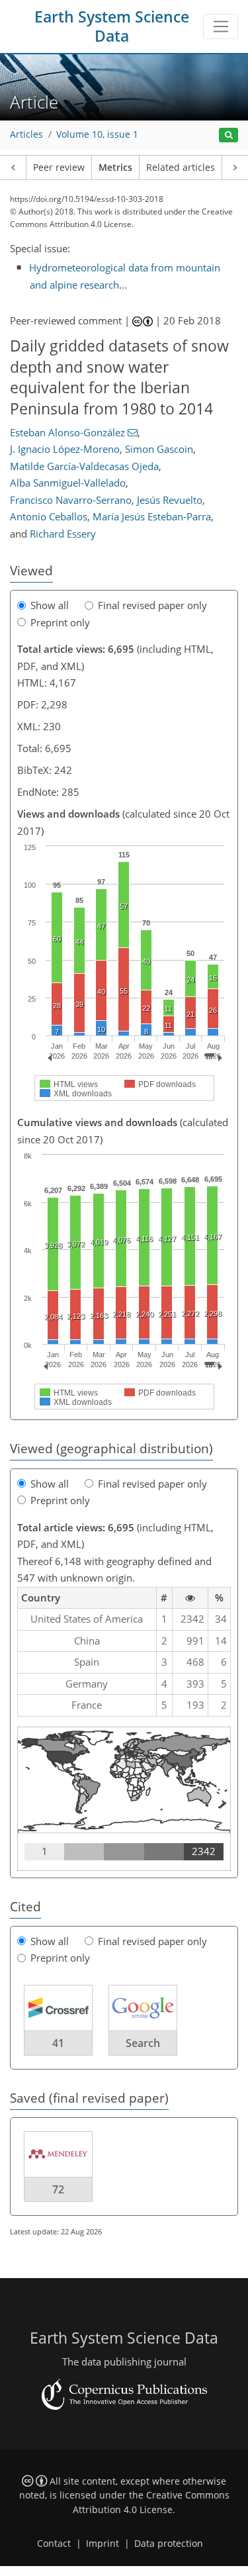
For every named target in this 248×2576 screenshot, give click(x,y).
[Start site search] (228, 135)
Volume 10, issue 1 (97, 134)
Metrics (115, 167)
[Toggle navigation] (221, 26)
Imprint (103, 2544)
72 (58, 2189)
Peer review (59, 167)
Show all (50, 605)
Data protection (169, 2544)
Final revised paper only (152, 605)
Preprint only (60, 622)
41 (58, 2043)
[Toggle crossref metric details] (58, 2007)
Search (143, 2043)
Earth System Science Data (112, 26)
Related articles (181, 167)
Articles (26, 134)
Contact (54, 2544)
